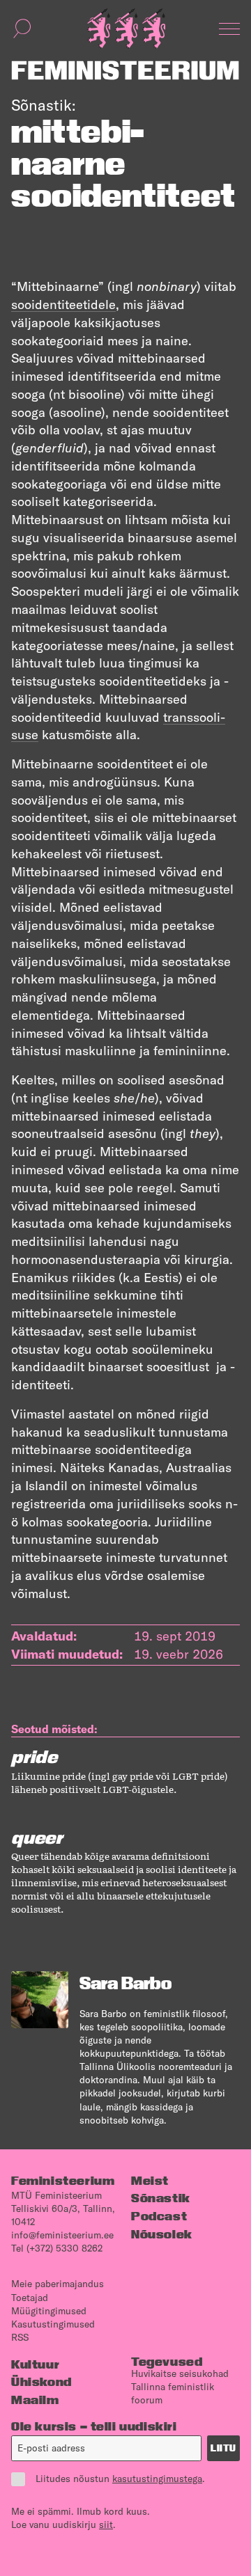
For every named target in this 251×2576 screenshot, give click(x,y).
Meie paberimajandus (58, 2284)
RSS (20, 2337)
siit (106, 2524)
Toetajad (30, 2298)
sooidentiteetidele (63, 305)
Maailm (35, 2400)
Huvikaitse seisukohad (180, 2373)
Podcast (159, 2216)
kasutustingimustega (157, 2479)
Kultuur (35, 2364)
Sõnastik (161, 2198)
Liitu (223, 2448)
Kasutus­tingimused (53, 2324)
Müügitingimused (49, 2311)
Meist (150, 2180)
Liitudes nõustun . (120, 2479)
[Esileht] (126, 29)
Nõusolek (162, 2234)
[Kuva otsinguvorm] (22, 29)
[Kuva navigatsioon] (229, 29)
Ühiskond (41, 2381)
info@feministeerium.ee (62, 2235)
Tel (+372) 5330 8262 (57, 2248)
